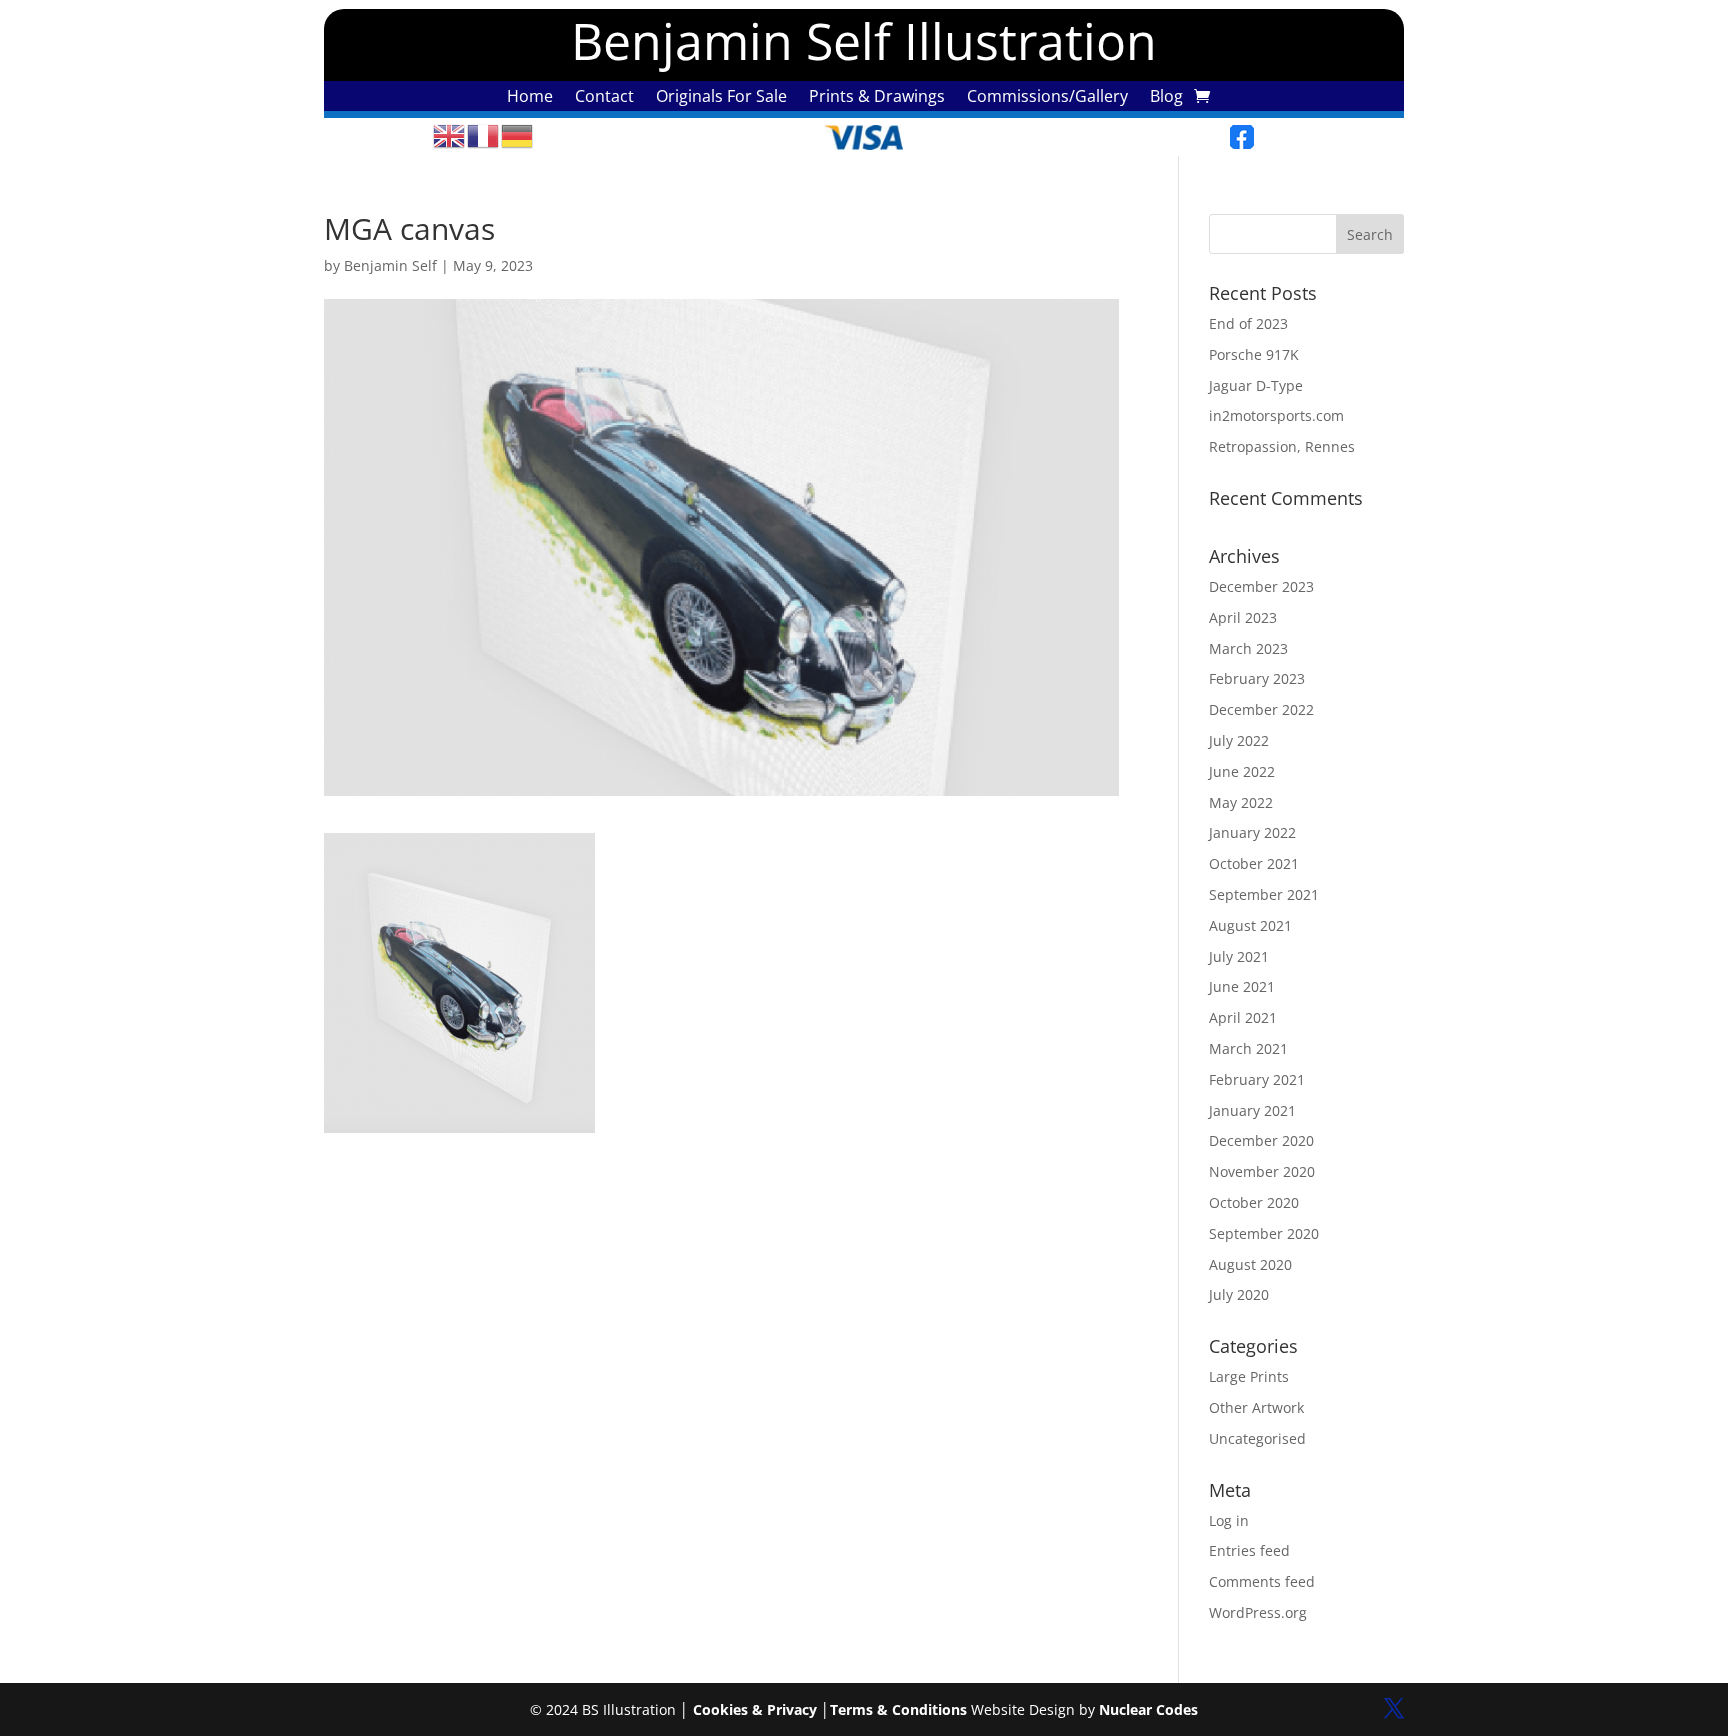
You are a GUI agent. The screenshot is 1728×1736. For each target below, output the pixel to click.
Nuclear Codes (1148, 1709)
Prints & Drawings (877, 98)
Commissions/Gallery (1047, 98)
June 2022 (1242, 771)
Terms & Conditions (898, 1709)
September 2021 (1264, 894)
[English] (450, 134)
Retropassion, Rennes (1282, 446)
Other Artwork (1256, 1407)
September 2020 (1264, 1233)
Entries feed (1249, 1550)
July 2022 (1239, 740)
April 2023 (1243, 617)
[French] (484, 134)
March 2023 (1248, 648)
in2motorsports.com (1276, 415)
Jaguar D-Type (1256, 385)
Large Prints (1249, 1376)
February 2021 (1257, 1079)
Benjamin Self (390, 265)
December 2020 (1261, 1140)
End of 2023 (1248, 323)
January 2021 (1252, 1110)
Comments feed (1262, 1581)
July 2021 (1239, 956)
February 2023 (1257, 678)
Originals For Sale (721, 98)
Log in (1229, 1520)
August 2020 (1250, 1264)
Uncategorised (1257, 1438)
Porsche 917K (1254, 354)
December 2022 (1261, 709)
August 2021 (1250, 925)
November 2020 (1262, 1171)
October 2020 (1254, 1202)
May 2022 (1241, 802)
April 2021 (1243, 1017)
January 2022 (1252, 832)
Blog (1166, 98)
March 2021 (1248, 1048)
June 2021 (1242, 986)
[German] (518, 134)
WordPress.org (1258, 1612)
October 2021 (1254, 863)
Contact (604, 98)
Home (530, 98)
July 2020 (1239, 1294)
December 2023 (1261, 586)
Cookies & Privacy (755, 1709)
